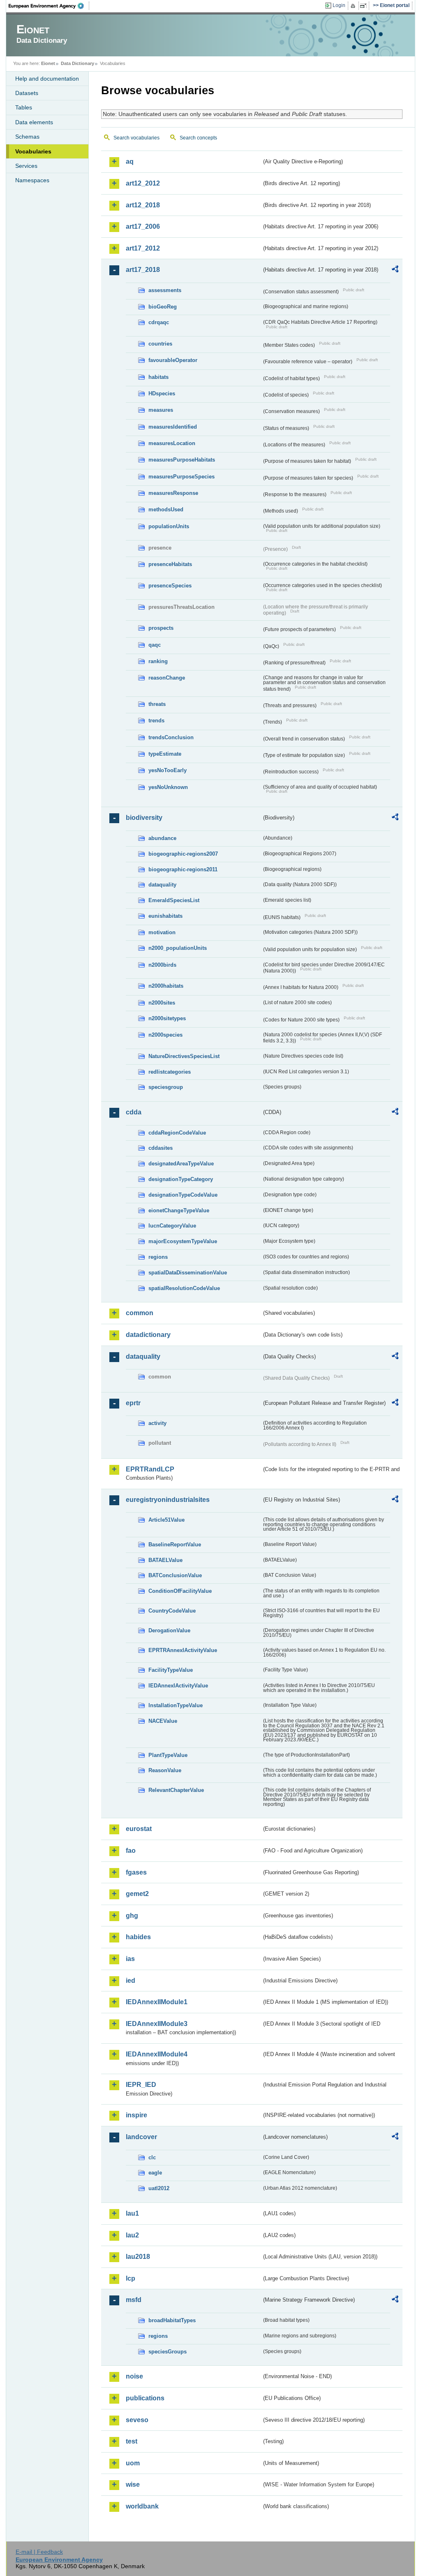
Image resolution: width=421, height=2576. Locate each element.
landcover (141, 2137)
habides (138, 1937)
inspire (136, 2115)
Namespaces (32, 180)
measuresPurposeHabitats (182, 460)
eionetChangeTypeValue (179, 1210)
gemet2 (137, 1894)
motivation (162, 932)
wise (133, 2484)
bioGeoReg (163, 307)
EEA (49, 6)
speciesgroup (166, 1087)
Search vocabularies (136, 138)
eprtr (133, 1403)
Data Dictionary (77, 63)
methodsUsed (166, 509)
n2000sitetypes (167, 1018)
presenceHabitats (170, 564)
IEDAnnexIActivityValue (178, 1686)
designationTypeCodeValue (183, 1195)
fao (131, 1851)
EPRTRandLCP (150, 1469)
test (132, 2441)
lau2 (132, 2235)
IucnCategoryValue (172, 1226)
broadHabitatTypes (172, 2320)
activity (157, 1423)
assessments (165, 290)
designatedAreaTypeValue (181, 1164)
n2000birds (162, 965)
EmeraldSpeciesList (174, 900)
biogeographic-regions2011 (183, 869)
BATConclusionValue (175, 1575)
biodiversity (144, 818)
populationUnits (169, 526)
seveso (137, 2420)
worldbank (142, 2506)
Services (26, 166)
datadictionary (148, 1335)
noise (134, 2376)
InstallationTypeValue (176, 1705)
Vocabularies (33, 151)
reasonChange (167, 678)
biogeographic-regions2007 (183, 854)
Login (339, 5)
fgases (136, 1872)
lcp (131, 2278)
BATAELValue (165, 1560)
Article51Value (167, 1520)
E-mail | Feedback (39, 2552)
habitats (158, 377)
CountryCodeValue (172, 1611)
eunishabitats (165, 916)
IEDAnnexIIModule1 (157, 2002)
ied (131, 1981)
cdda (134, 1112)
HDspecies (162, 393)
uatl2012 (159, 2188)
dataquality (162, 885)
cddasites (161, 1148)
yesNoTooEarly (168, 770)
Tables (24, 107)
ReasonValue (165, 1770)
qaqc (155, 645)
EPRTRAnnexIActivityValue (183, 1650)
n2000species (165, 1035)
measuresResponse (173, 493)
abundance (162, 838)
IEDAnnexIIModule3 (157, 2024)
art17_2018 (143, 270)
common (140, 1313)
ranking (158, 661)
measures (161, 410)
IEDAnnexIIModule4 (157, 2054)
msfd (134, 2300)
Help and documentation (47, 79)
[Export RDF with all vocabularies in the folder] (395, 270)
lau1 (132, 2213)
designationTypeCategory (181, 1179)
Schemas (27, 137)
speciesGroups (168, 2352)
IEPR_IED (141, 2085)
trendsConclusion (171, 737)
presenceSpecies (170, 586)
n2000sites (162, 1003)
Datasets (27, 93)
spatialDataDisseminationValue (188, 1273)
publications (145, 2398)
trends (156, 721)
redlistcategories (170, 1072)
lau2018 (138, 2257)
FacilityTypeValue (171, 1670)
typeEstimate (165, 754)
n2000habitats (166, 986)
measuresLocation (172, 443)
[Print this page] (354, 6)
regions (158, 1257)
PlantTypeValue (168, 1755)
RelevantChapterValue (176, 1790)
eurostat (139, 1829)
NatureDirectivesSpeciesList (184, 1056)
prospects (161, 628)
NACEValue (163, 1721)
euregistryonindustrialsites (168, 1500)
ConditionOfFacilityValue (180, 1591)
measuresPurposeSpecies (182, 477)
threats (157, 704)
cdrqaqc (159, 322)
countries (160, 344)
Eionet (48, 63)
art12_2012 (143, 183)
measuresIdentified (173, 427)
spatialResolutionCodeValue (184, 1288)
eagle (155, 2173)
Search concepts (198, 138)
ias (130, 1959)
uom (133, 2463)
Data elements (34, 122)
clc (152, 2157)
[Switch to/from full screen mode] (365, 6)
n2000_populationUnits (178, 948)
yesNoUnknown (168, 787)
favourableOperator (173, 360)
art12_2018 (143, 205)
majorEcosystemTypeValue (183, 1241)
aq (130, 161)
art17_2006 (143, 226)
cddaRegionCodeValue (177, 1133)
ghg (132, 1916)
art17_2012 (143, 248)
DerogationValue (169, 1630)
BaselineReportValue (175, 1544)
